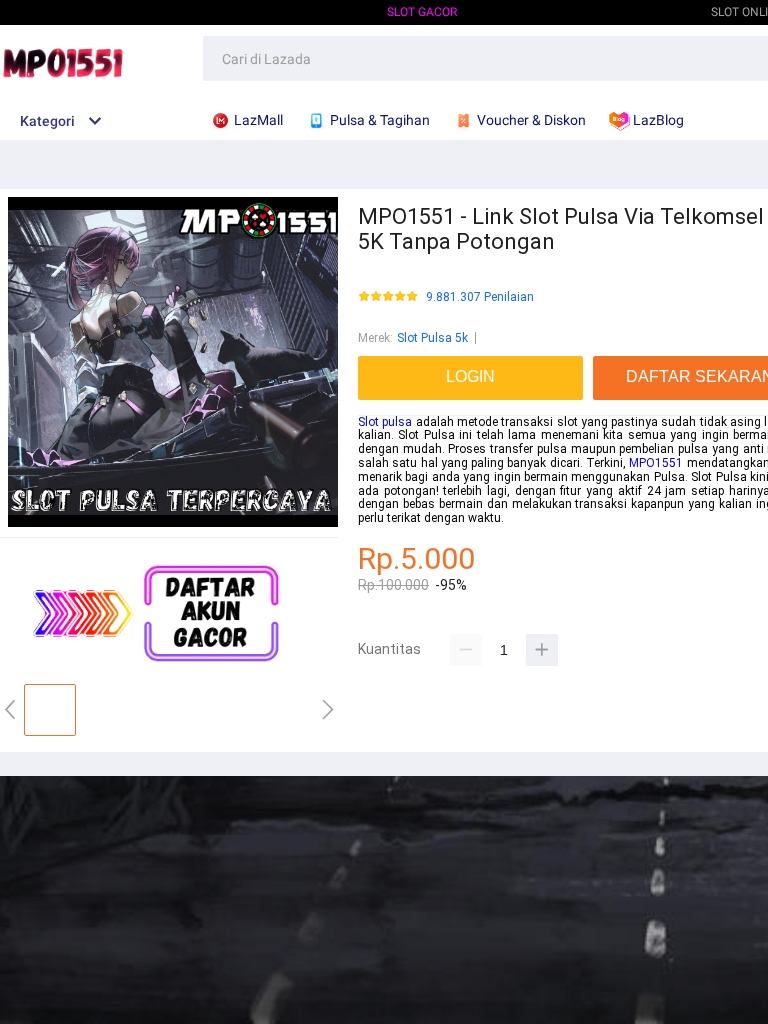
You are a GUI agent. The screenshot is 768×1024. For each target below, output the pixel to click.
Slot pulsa (385, 422)
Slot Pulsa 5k (432, 338)
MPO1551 (656, 463)
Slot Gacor (422, 12)
